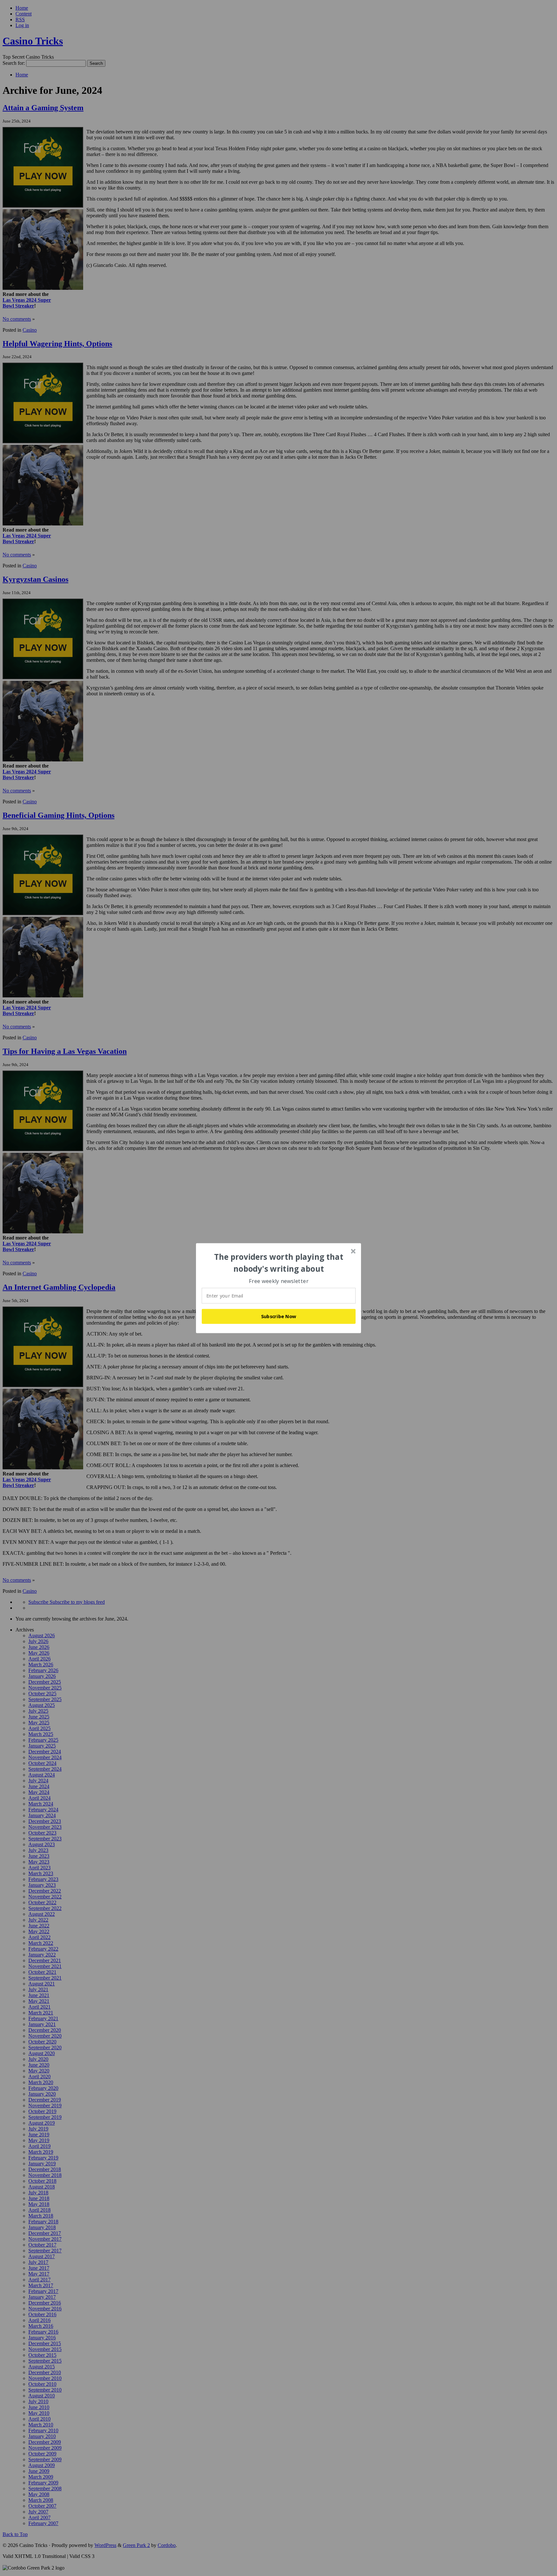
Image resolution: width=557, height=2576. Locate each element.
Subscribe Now (279, 1316)
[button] (279, 1263)
